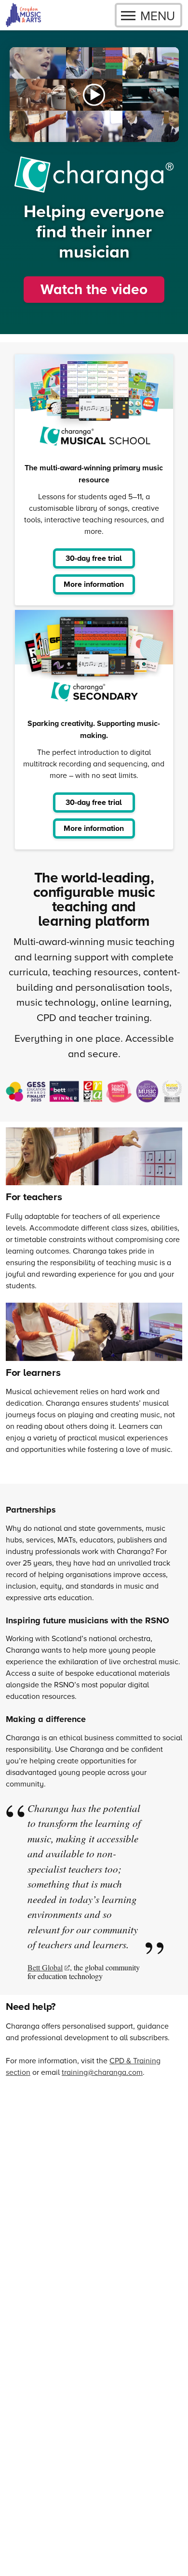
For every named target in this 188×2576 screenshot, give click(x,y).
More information (99, 587)
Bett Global (45, 1967)
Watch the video (94, 289)
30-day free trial (94, 558)
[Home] (24, 15)
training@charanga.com (102, 2072)
